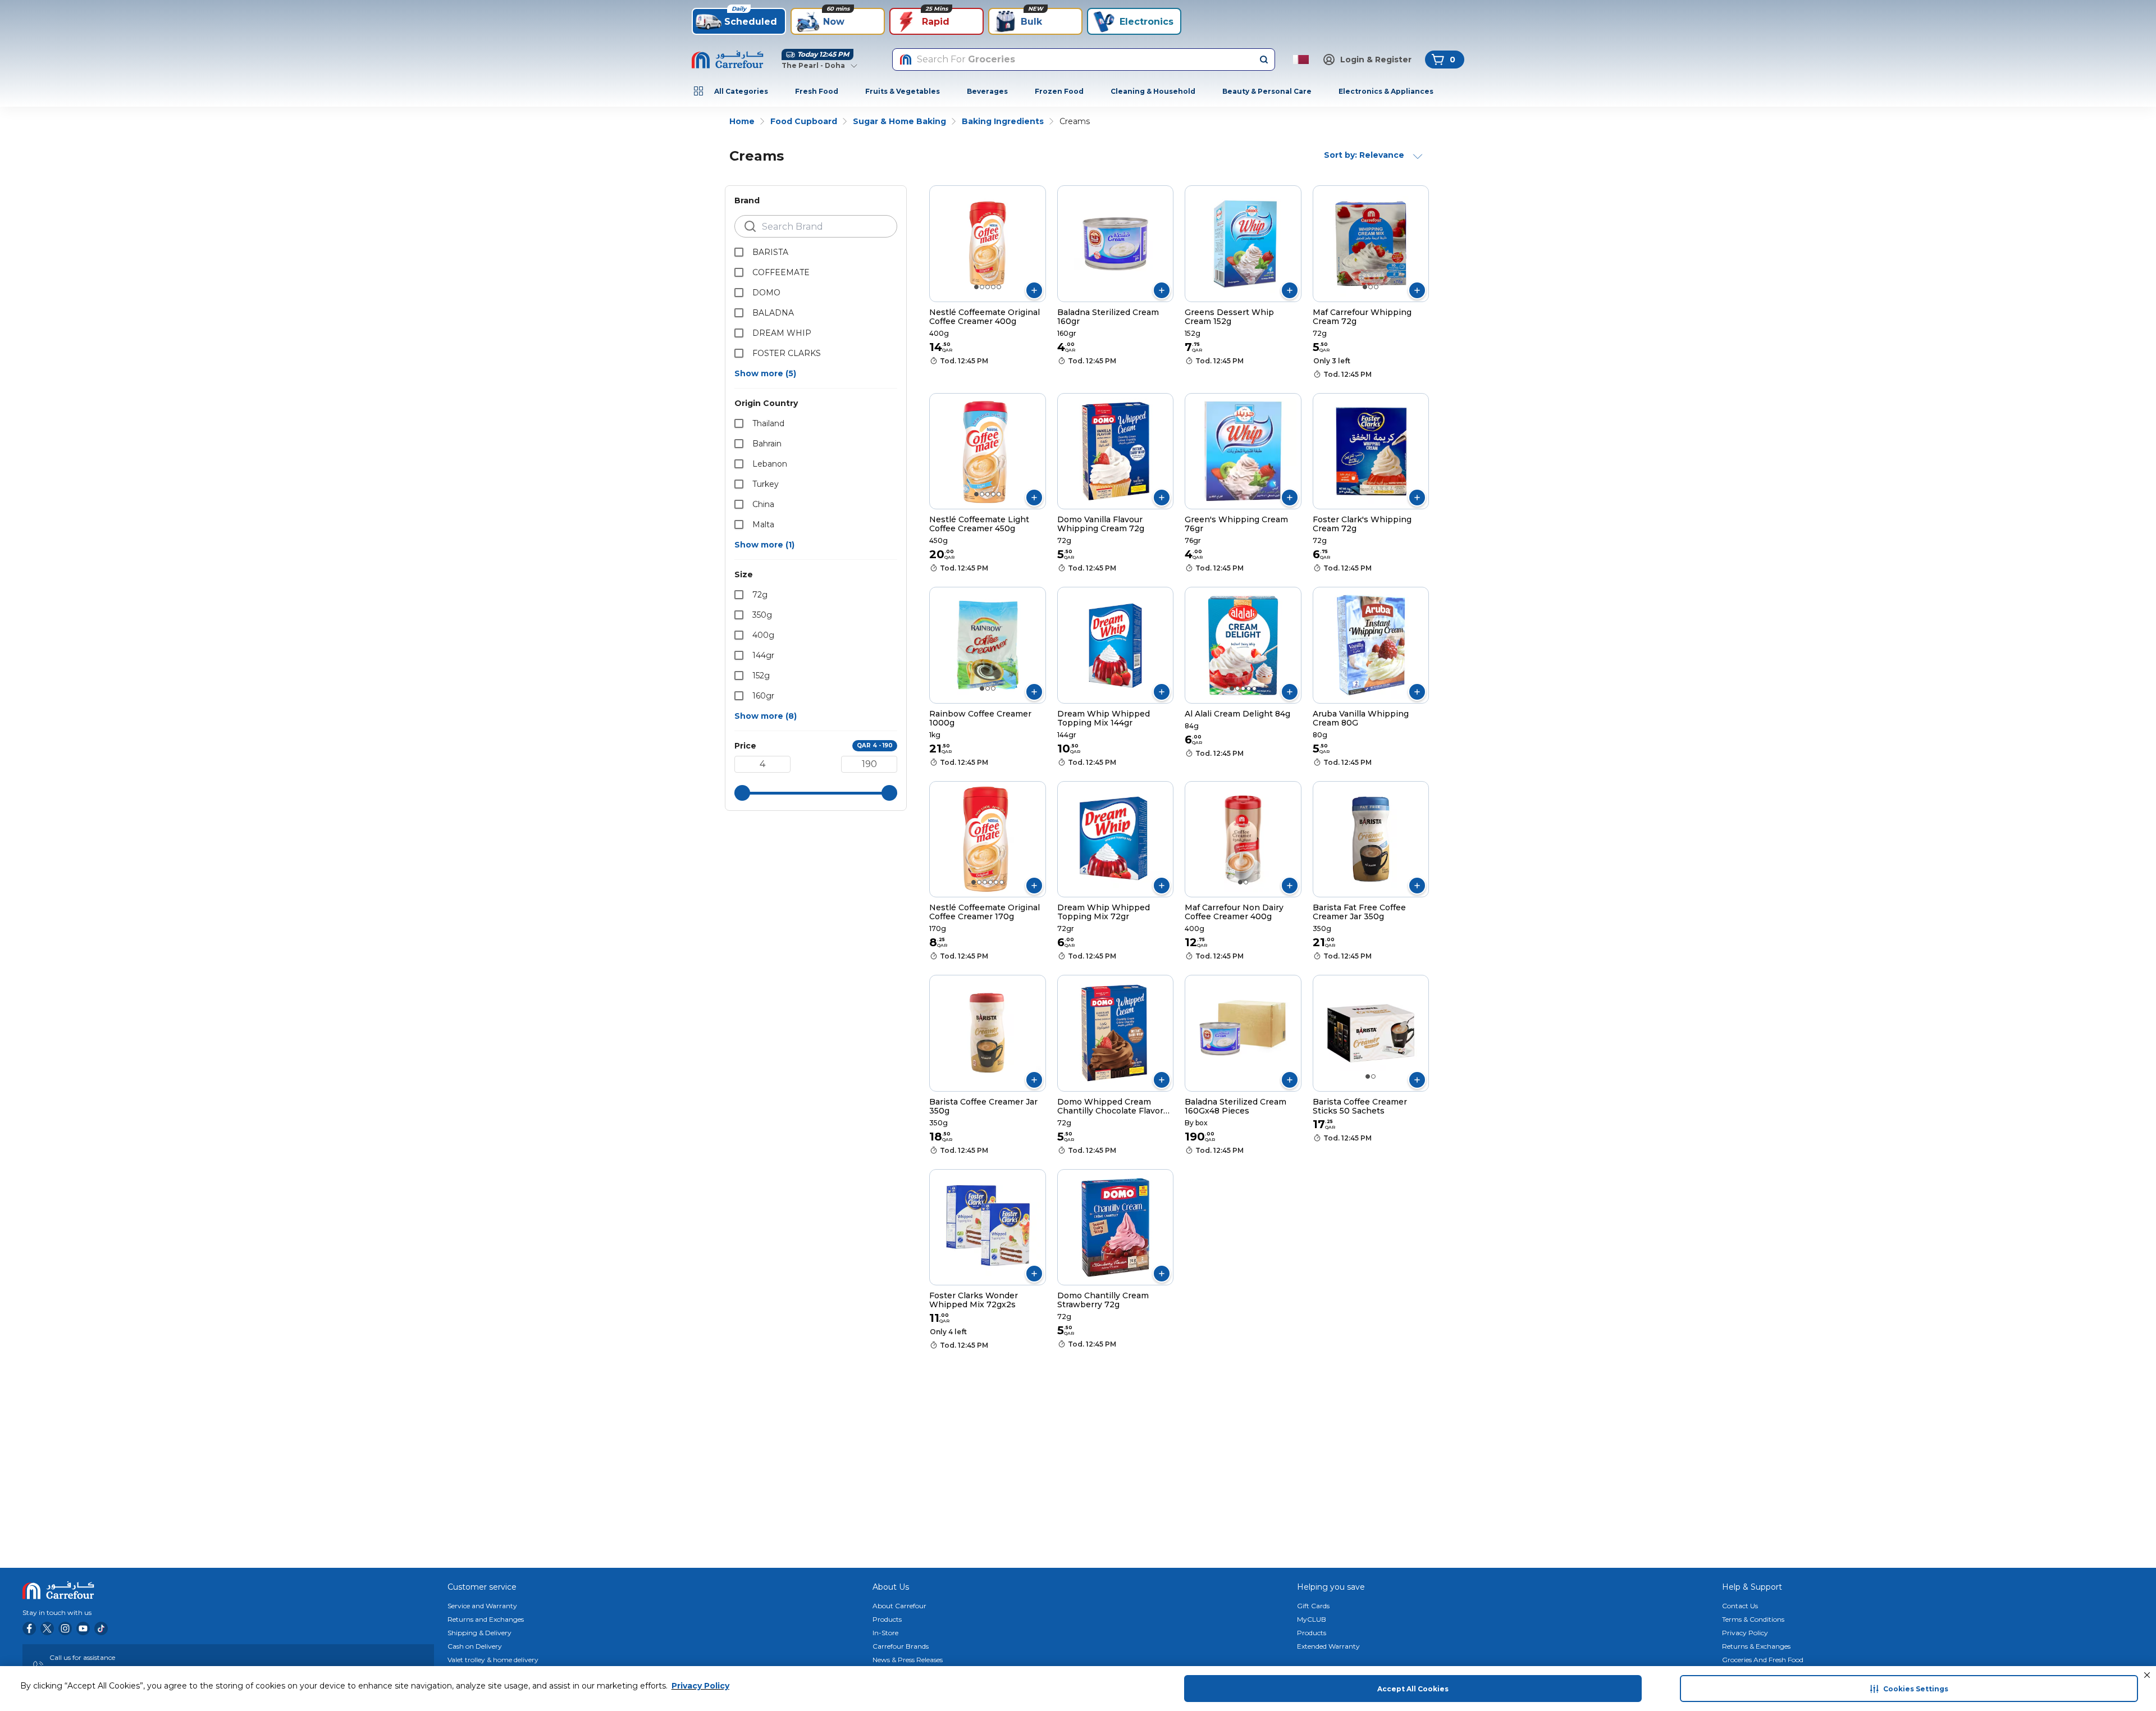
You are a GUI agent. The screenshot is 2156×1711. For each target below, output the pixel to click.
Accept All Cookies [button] (1413, 1689)
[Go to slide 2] (982, 287)
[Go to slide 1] (976, 287)
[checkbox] (739, 252)
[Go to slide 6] (1002, 882)
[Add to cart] (1034, 290)
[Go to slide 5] (999, 287)
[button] (2147, 1675)
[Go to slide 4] (993, 287)
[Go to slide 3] (988, 287)
